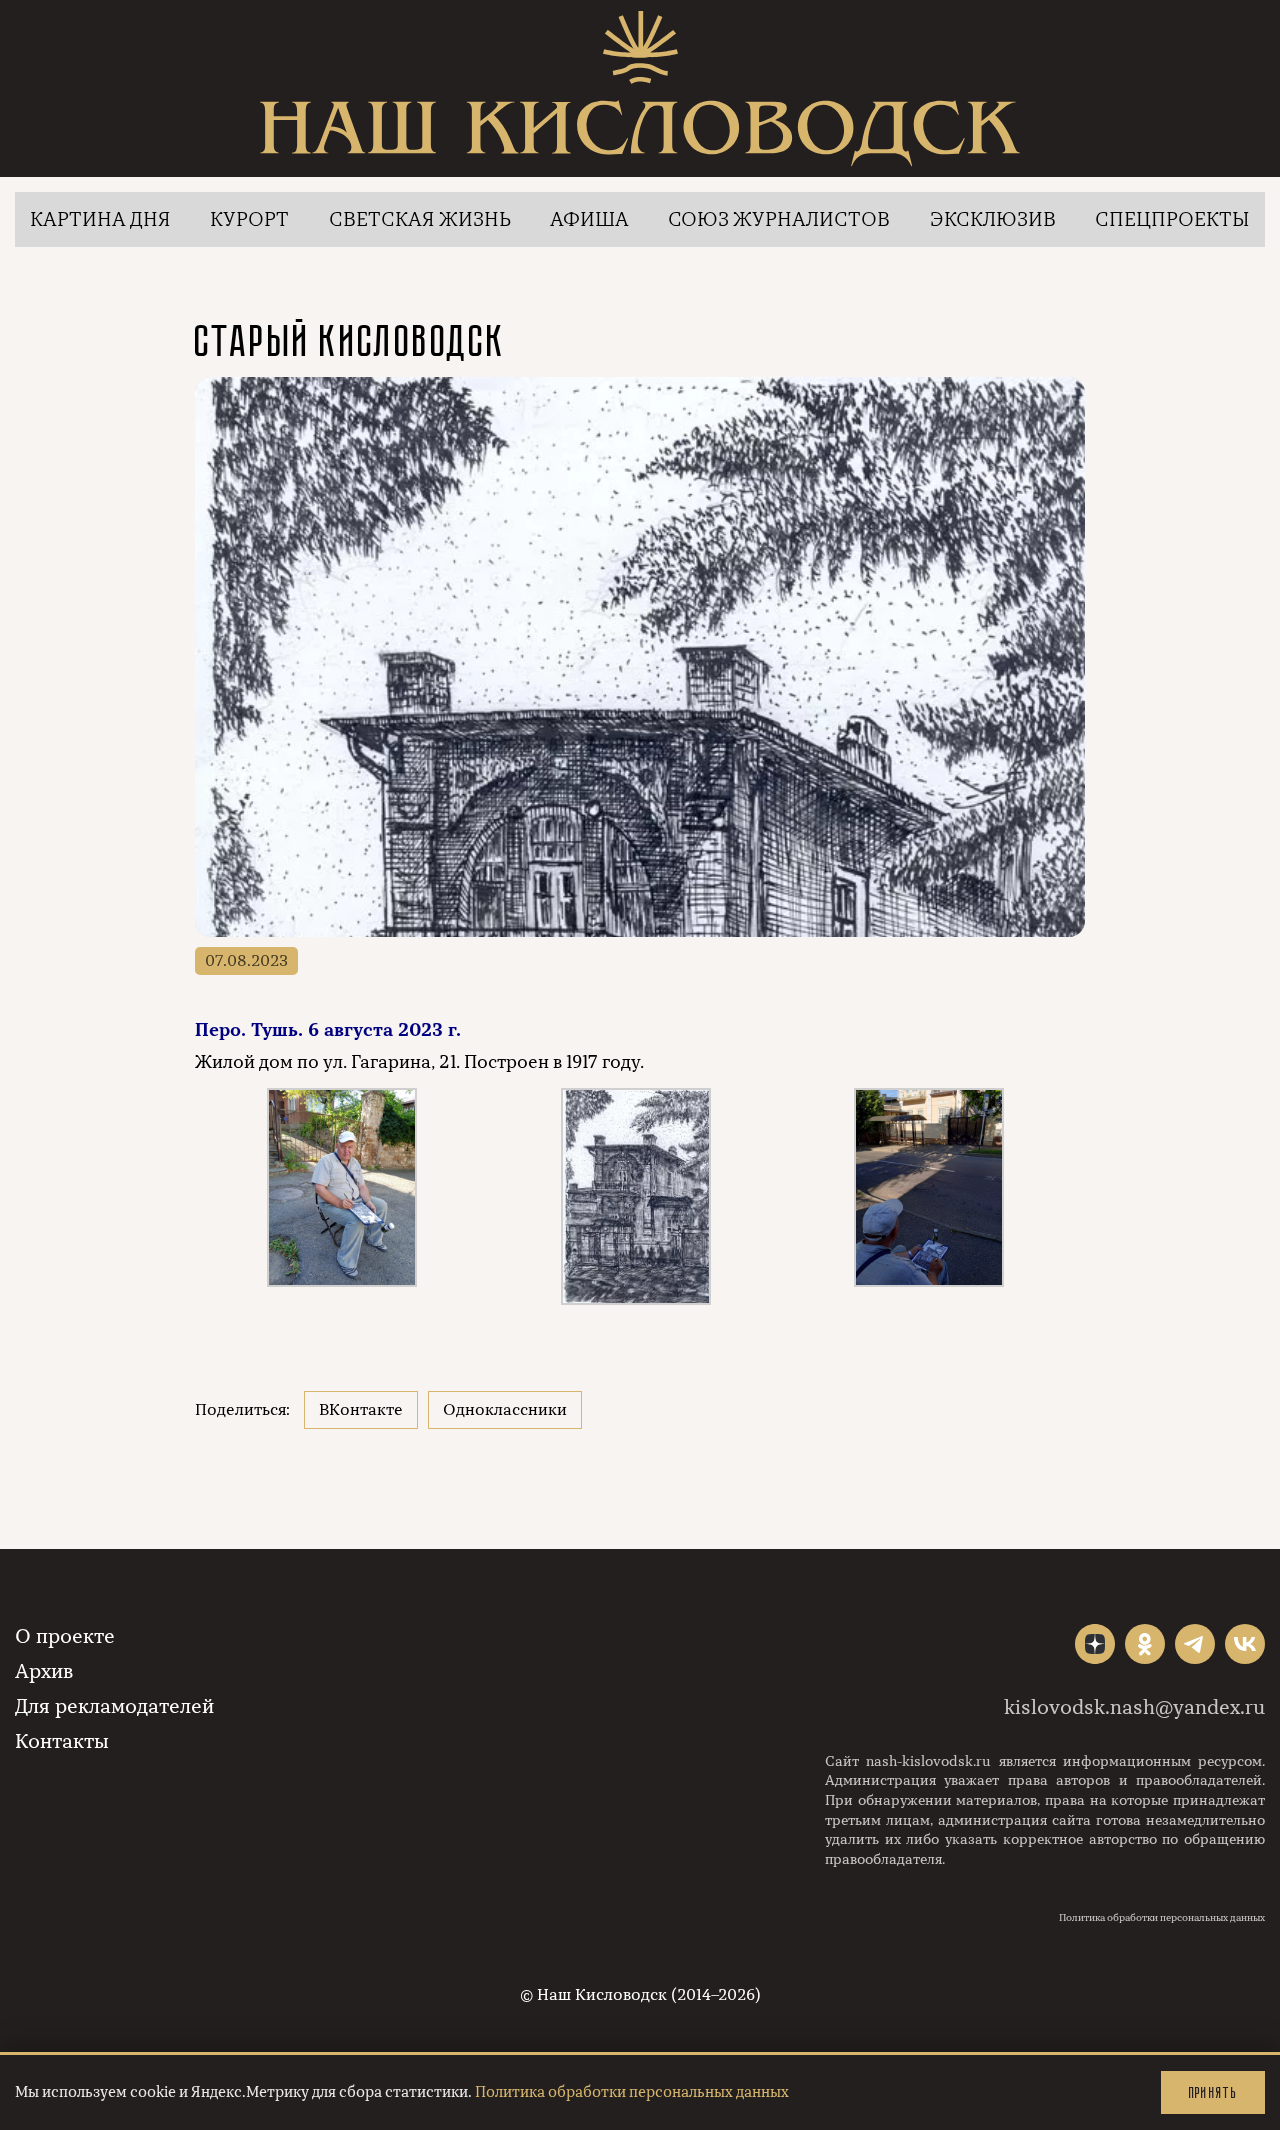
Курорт (249, 219)
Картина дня (100, 219)
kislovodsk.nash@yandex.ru (1134, 1707)
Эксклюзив (993, 219)
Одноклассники (505, 1410)
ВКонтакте (361, 1410)
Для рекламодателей (114, 1706)
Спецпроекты (1172, 219)
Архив (44, 1671)
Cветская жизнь (420, 219)
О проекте (65, 1636)
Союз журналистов (779, 219)
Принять (1213, 2092)
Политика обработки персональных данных (1162, 1918)
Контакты (62, 1741)
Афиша (589, 219)
